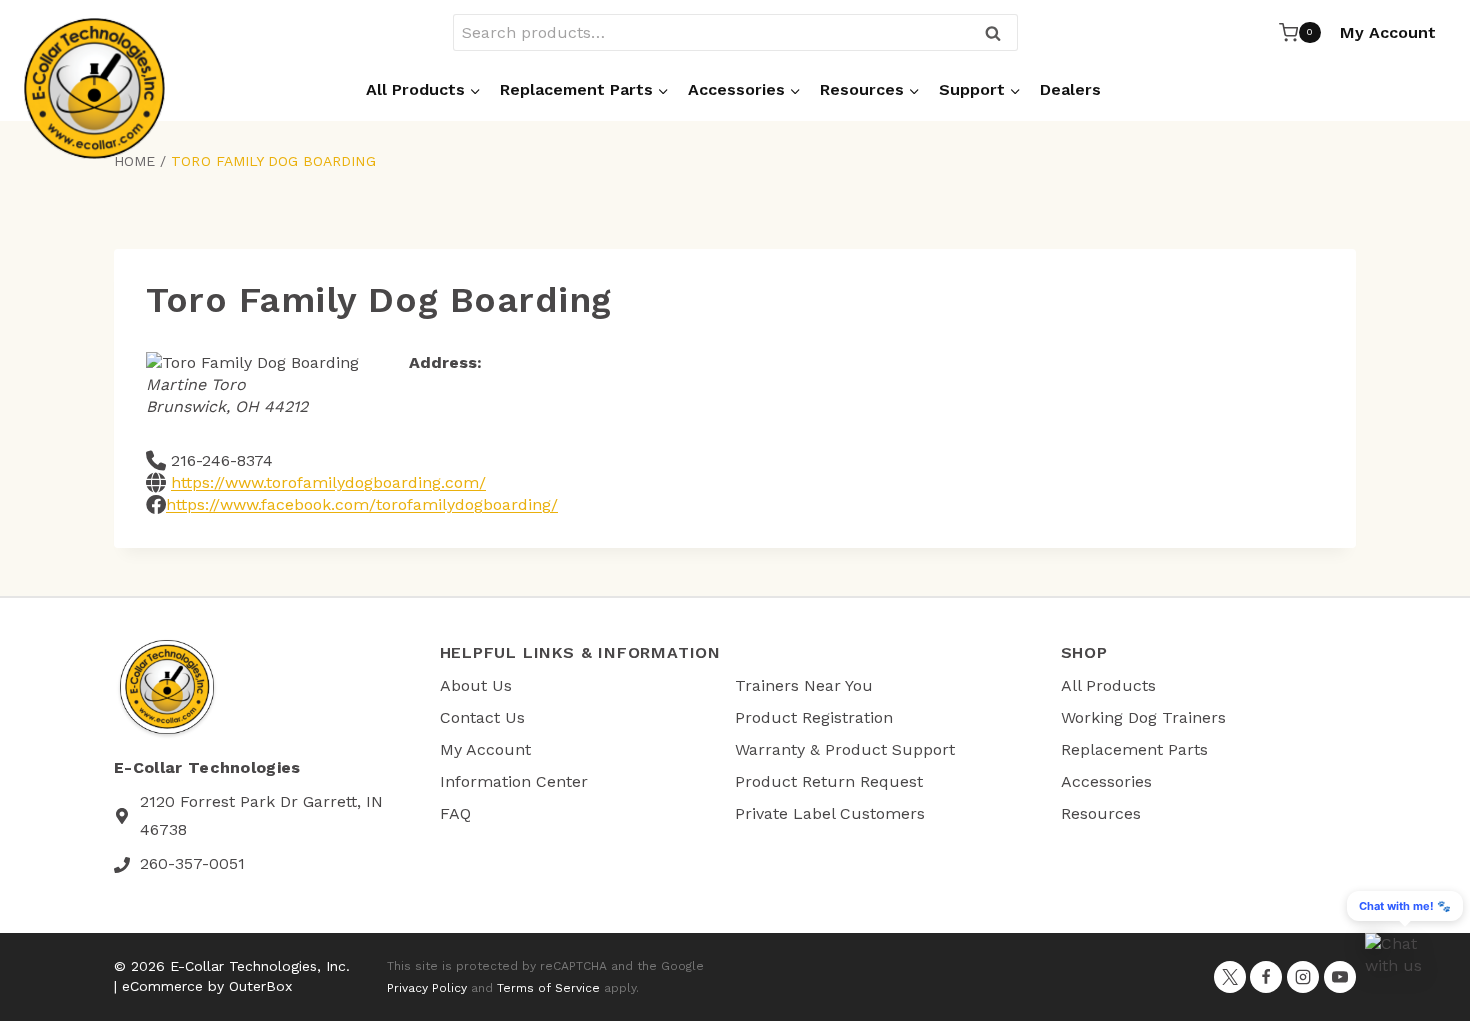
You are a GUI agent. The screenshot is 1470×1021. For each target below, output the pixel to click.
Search (999, 34)
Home (134, 161)
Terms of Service (548, 988)
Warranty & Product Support (845, 749)
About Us (476, 685)
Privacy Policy (427, 988)
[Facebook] (1266, 977)
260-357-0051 (192, 863)
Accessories (1106, 781)
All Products (1108, 685)
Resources (1101, 813)
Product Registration (814, 717)
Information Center (514, 781)
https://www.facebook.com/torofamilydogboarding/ (362, 504)
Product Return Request (829, 781)
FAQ (455, 813)
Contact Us (482, 717)
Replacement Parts (1134, 749)
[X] (1230, 977)
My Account (1388, 32)
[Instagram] (1303, 977)
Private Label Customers (830, 813)
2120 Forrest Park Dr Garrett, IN (261, 801)
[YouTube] (1340, 977)
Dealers (1070, 89)
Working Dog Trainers (1143, 717)
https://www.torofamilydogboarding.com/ (328, 482)
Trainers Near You (804, 685)
